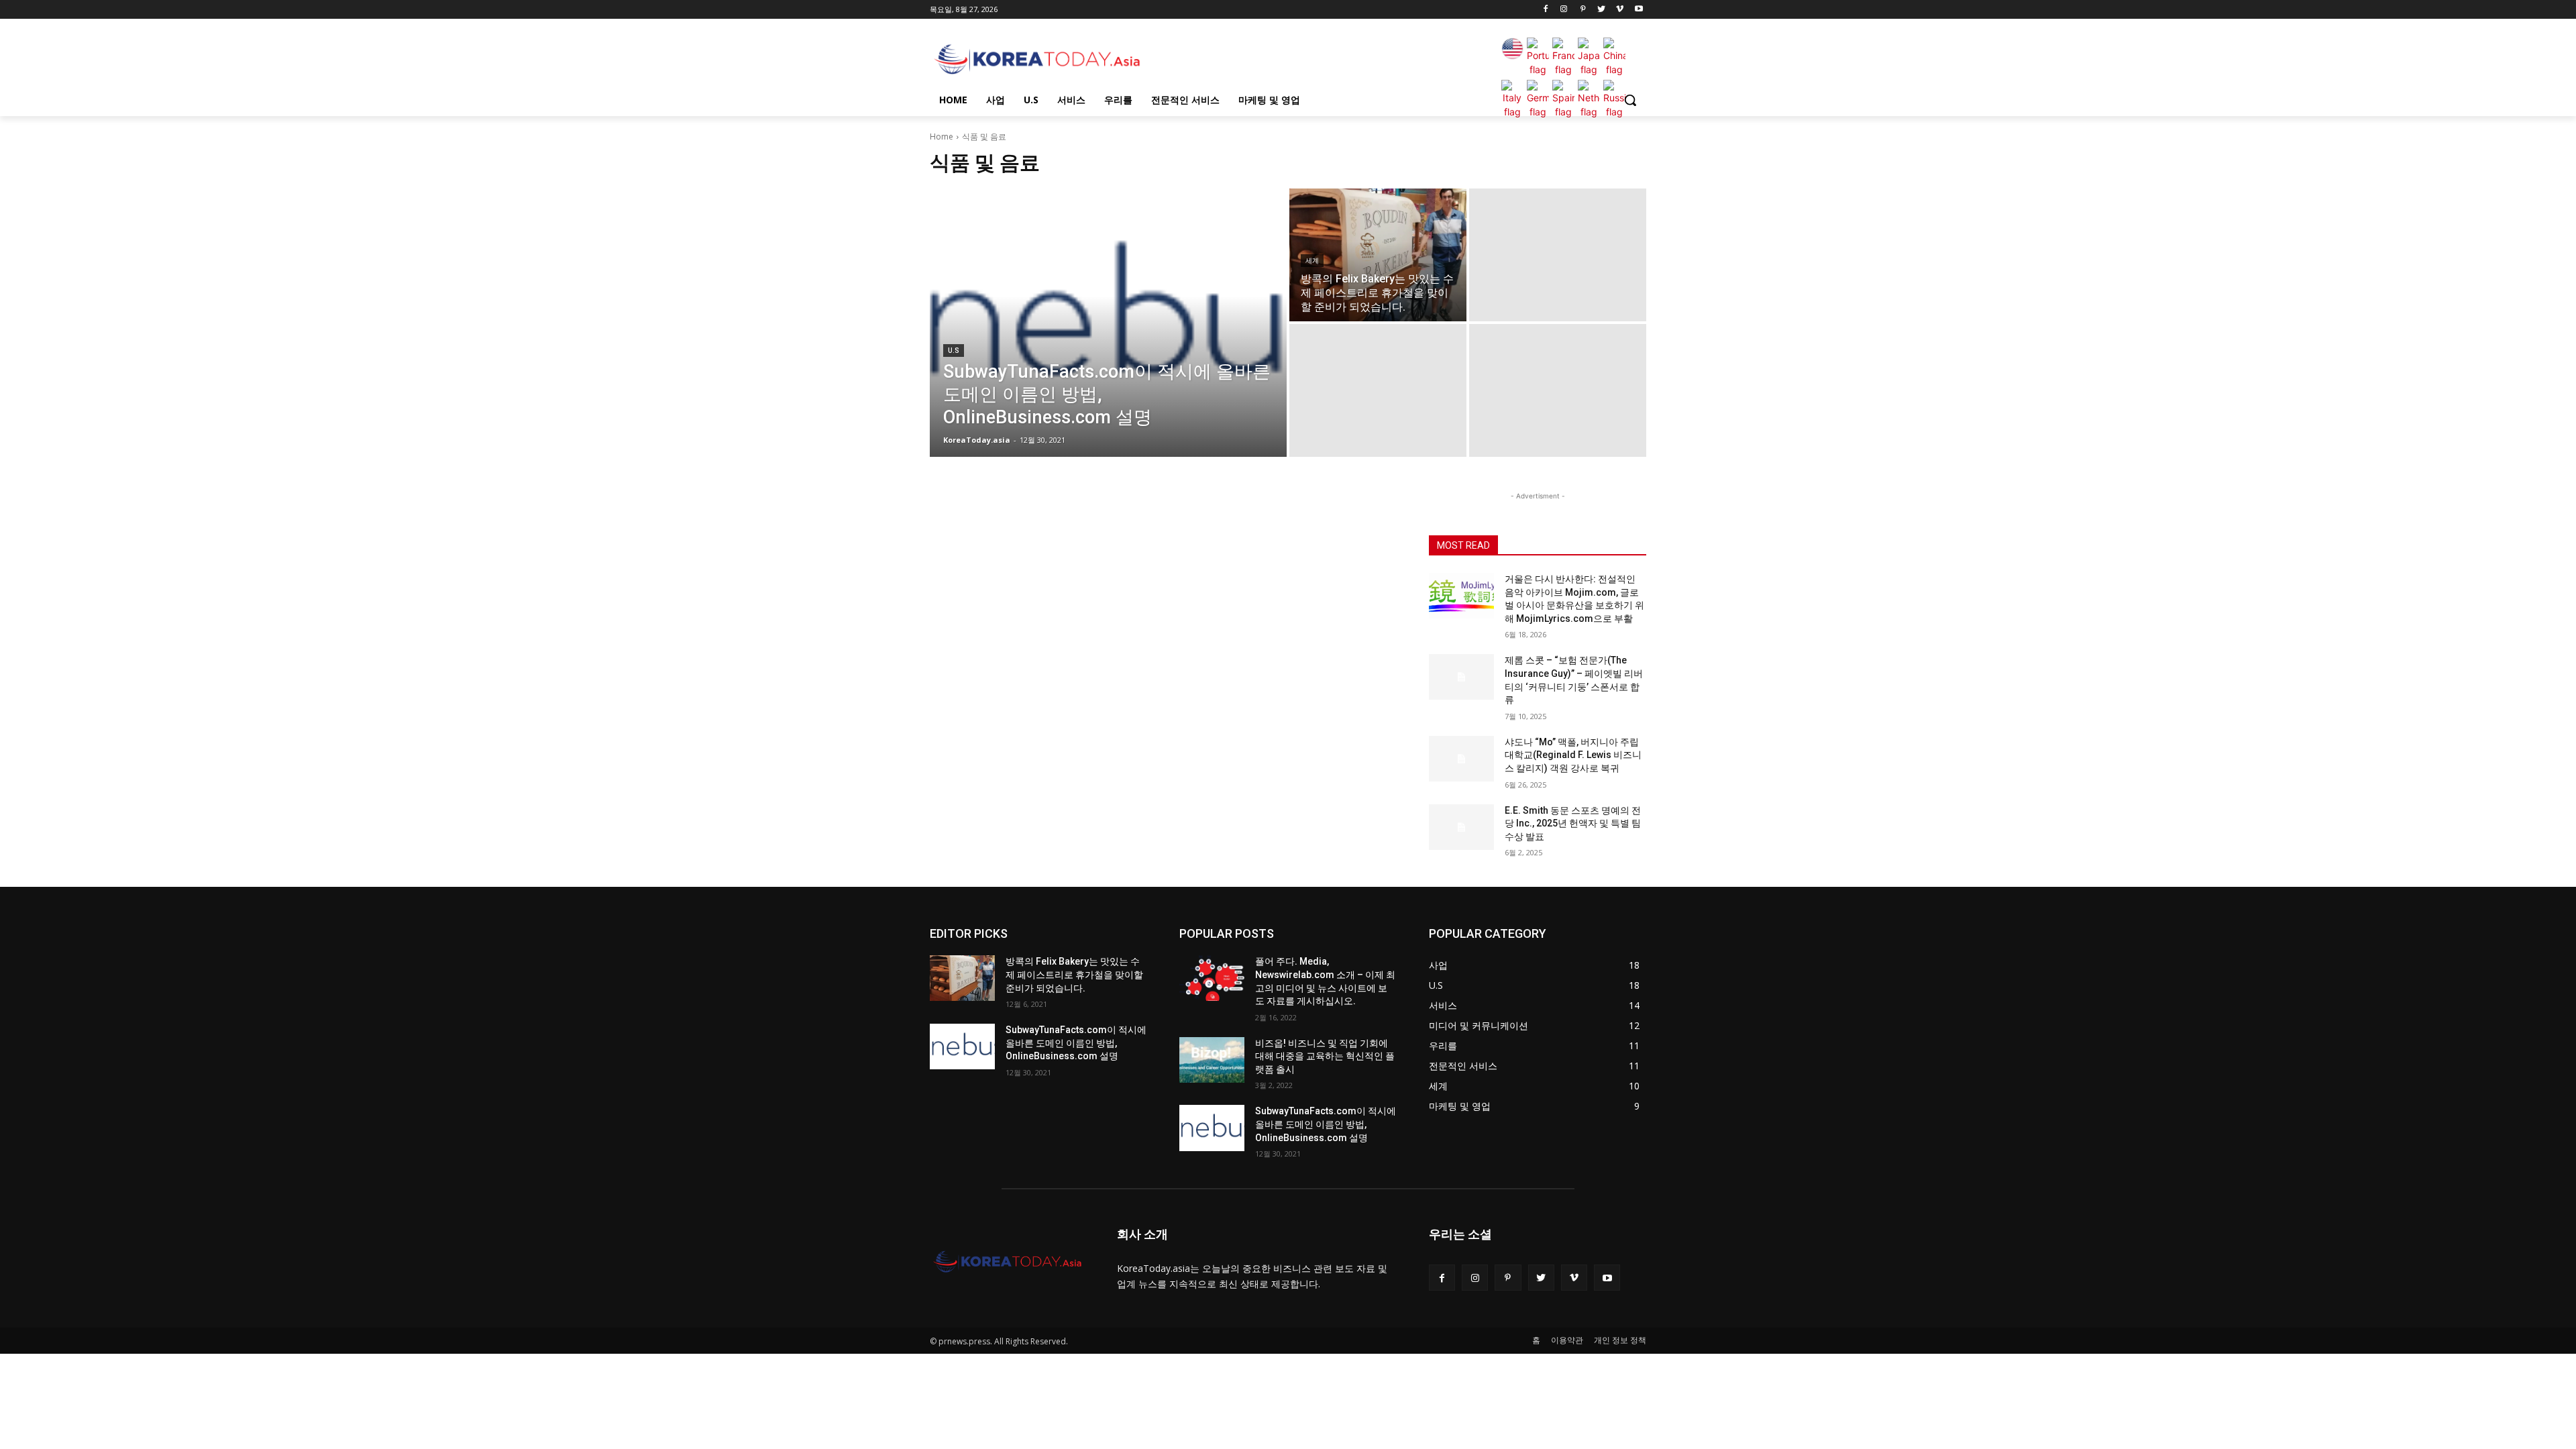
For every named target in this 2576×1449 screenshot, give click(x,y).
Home (942, 137)
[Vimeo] (1620, 10)
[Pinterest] (1583, 10)
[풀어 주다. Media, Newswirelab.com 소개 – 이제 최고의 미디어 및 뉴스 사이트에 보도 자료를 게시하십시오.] (1212, 978)
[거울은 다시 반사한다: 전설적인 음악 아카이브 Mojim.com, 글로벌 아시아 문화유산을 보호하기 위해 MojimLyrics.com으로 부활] (1461, 596)
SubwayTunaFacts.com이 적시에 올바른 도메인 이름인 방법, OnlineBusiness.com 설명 (1076, 1043)
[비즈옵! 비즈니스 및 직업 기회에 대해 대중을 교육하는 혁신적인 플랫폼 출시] (1212, 1060)
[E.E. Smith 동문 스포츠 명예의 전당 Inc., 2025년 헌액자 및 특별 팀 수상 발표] (1461, 827)
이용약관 (1567, 1340)
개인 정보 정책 (1620, 1340)
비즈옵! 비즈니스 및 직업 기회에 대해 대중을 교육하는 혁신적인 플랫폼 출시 (1325, 1056)
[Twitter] (1602, 10)
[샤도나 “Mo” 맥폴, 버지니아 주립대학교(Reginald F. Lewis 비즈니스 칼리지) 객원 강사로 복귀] (1461, 759)
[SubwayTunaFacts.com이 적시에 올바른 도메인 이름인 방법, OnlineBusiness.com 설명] (1108, 323)
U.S (954, 351)
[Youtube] (1639, 10)
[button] (1630, 100)
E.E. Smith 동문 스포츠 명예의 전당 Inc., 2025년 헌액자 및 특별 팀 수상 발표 (1573, 823)
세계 (1312, 261)
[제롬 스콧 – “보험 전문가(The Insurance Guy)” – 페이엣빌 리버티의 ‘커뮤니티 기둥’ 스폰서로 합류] (1461, 677)
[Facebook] (1545, 10)
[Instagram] (1564, 10)
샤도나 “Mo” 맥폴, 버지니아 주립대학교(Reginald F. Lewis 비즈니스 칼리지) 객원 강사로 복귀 (1573, 755)
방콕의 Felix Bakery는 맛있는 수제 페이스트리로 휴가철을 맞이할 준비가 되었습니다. (1074, 974)
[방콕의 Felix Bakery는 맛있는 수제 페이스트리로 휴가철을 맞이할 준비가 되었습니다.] (1378, 255)
